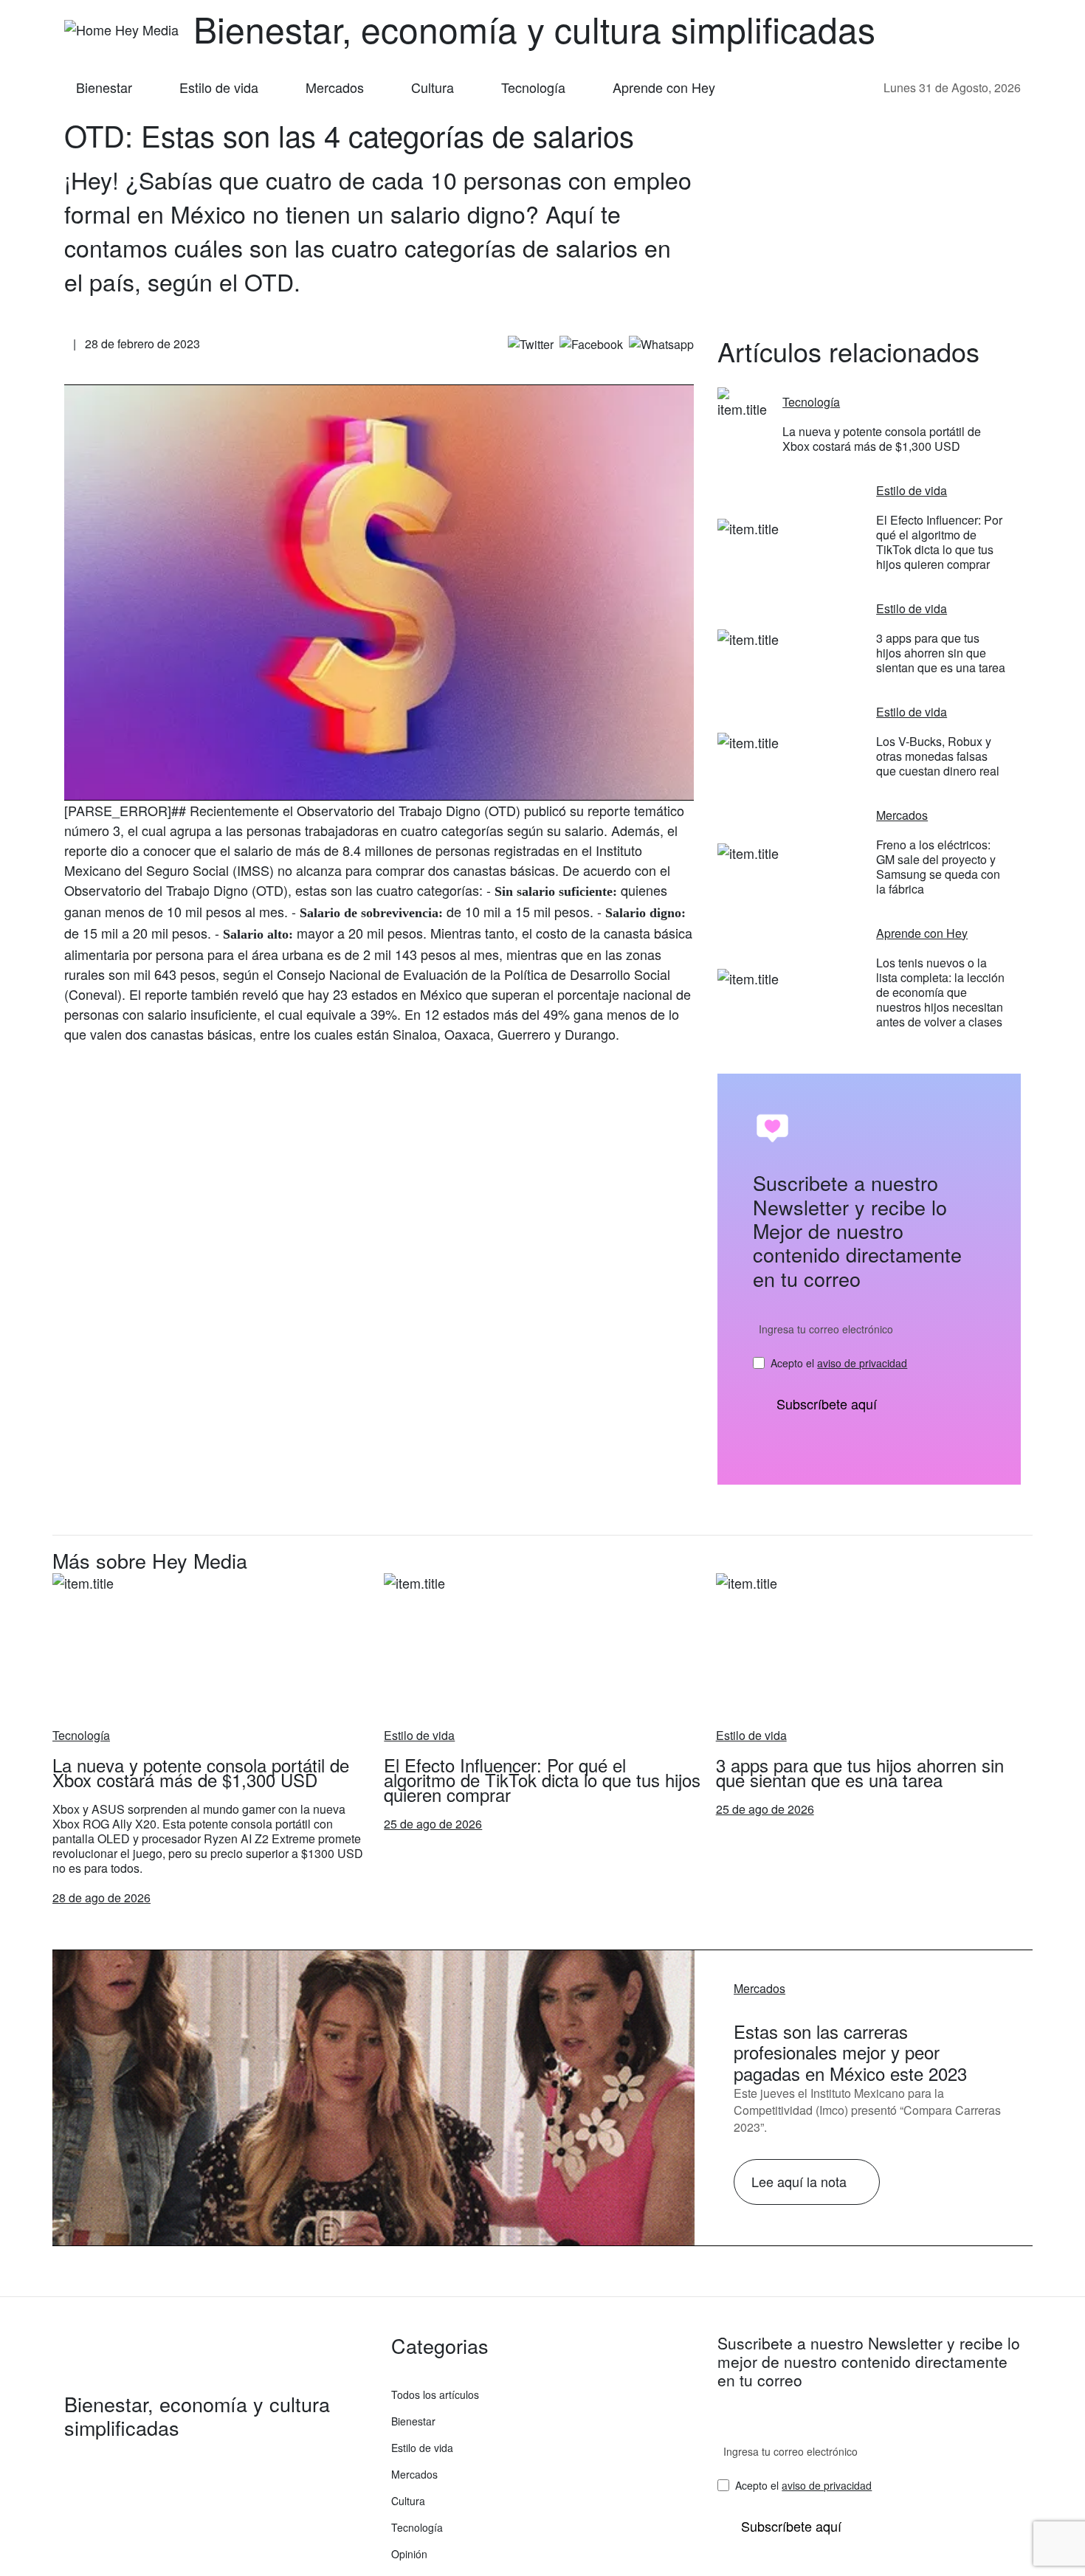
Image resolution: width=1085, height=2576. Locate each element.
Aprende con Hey (664, 87)
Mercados (335, 87)
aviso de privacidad (862, 1363)
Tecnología (533, 87)
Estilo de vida (219, 87)
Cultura (433, 87)
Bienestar (104, 87)
